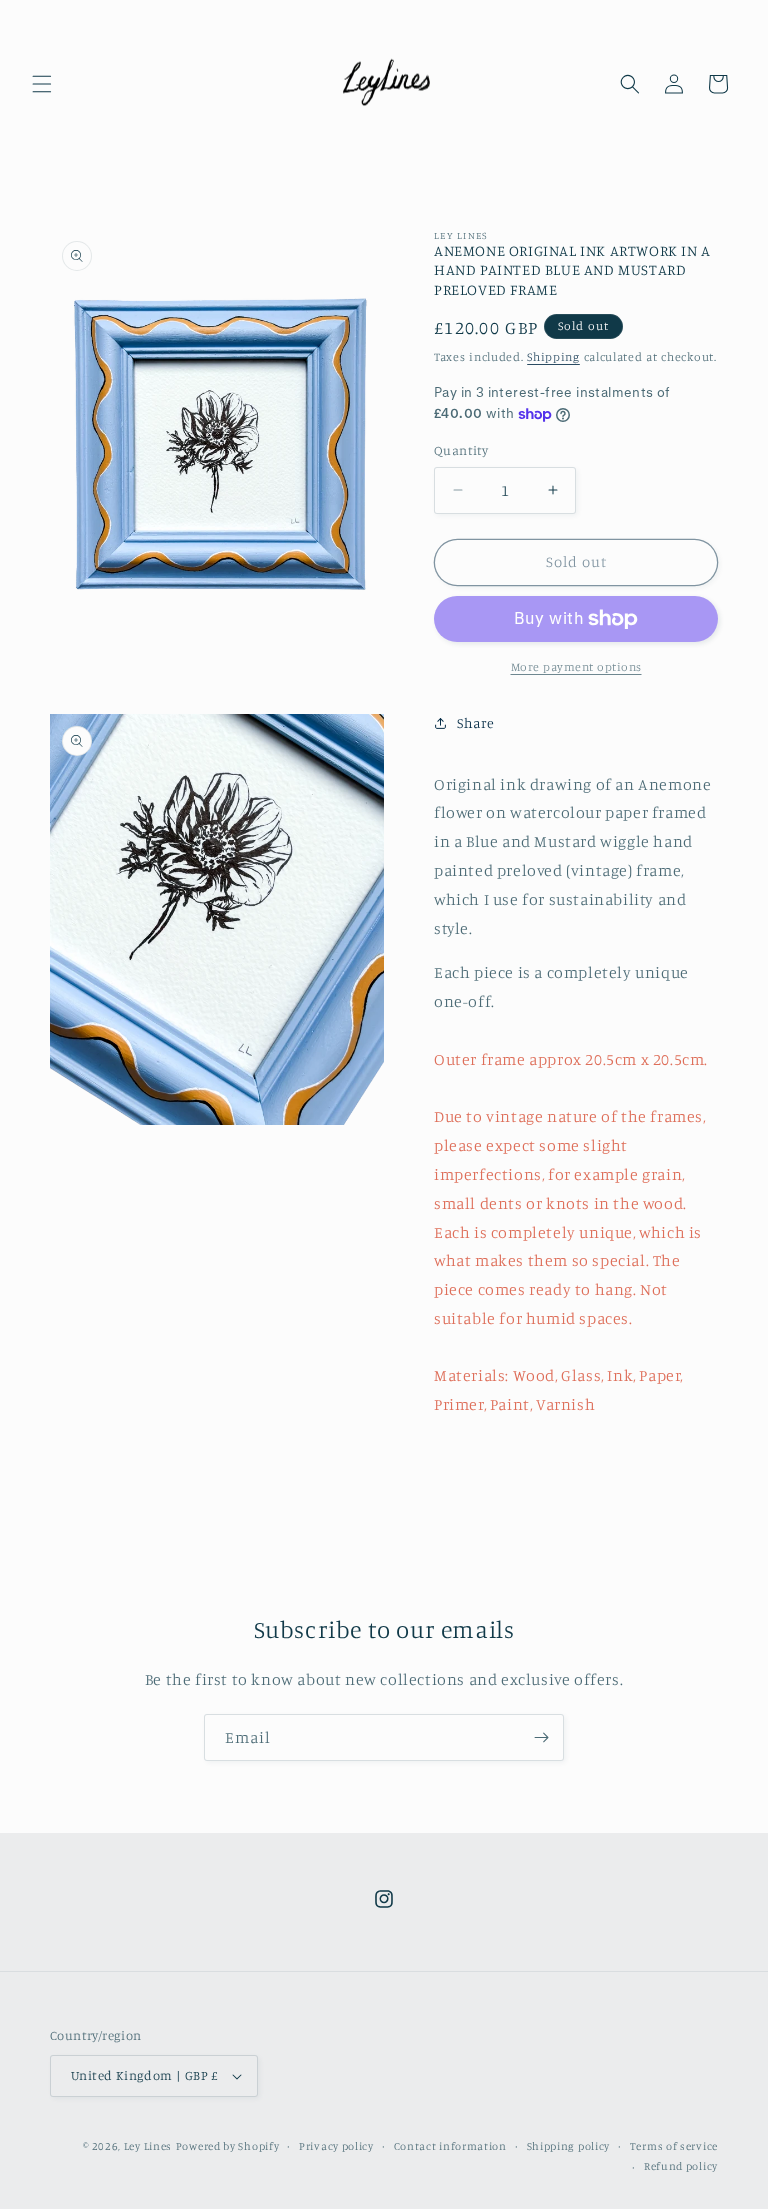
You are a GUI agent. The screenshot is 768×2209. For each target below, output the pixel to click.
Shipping (553, 356)
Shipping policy (569, 2146)
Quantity (461, 450)
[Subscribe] (541, 1737)
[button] (42, 84)
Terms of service (674, 2146)
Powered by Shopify (228, 2146)
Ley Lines (148, 2146)
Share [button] (476, 722)
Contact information (450, 2146)
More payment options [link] (576, 666)
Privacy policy (336, 2146)
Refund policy (681, 2166)
